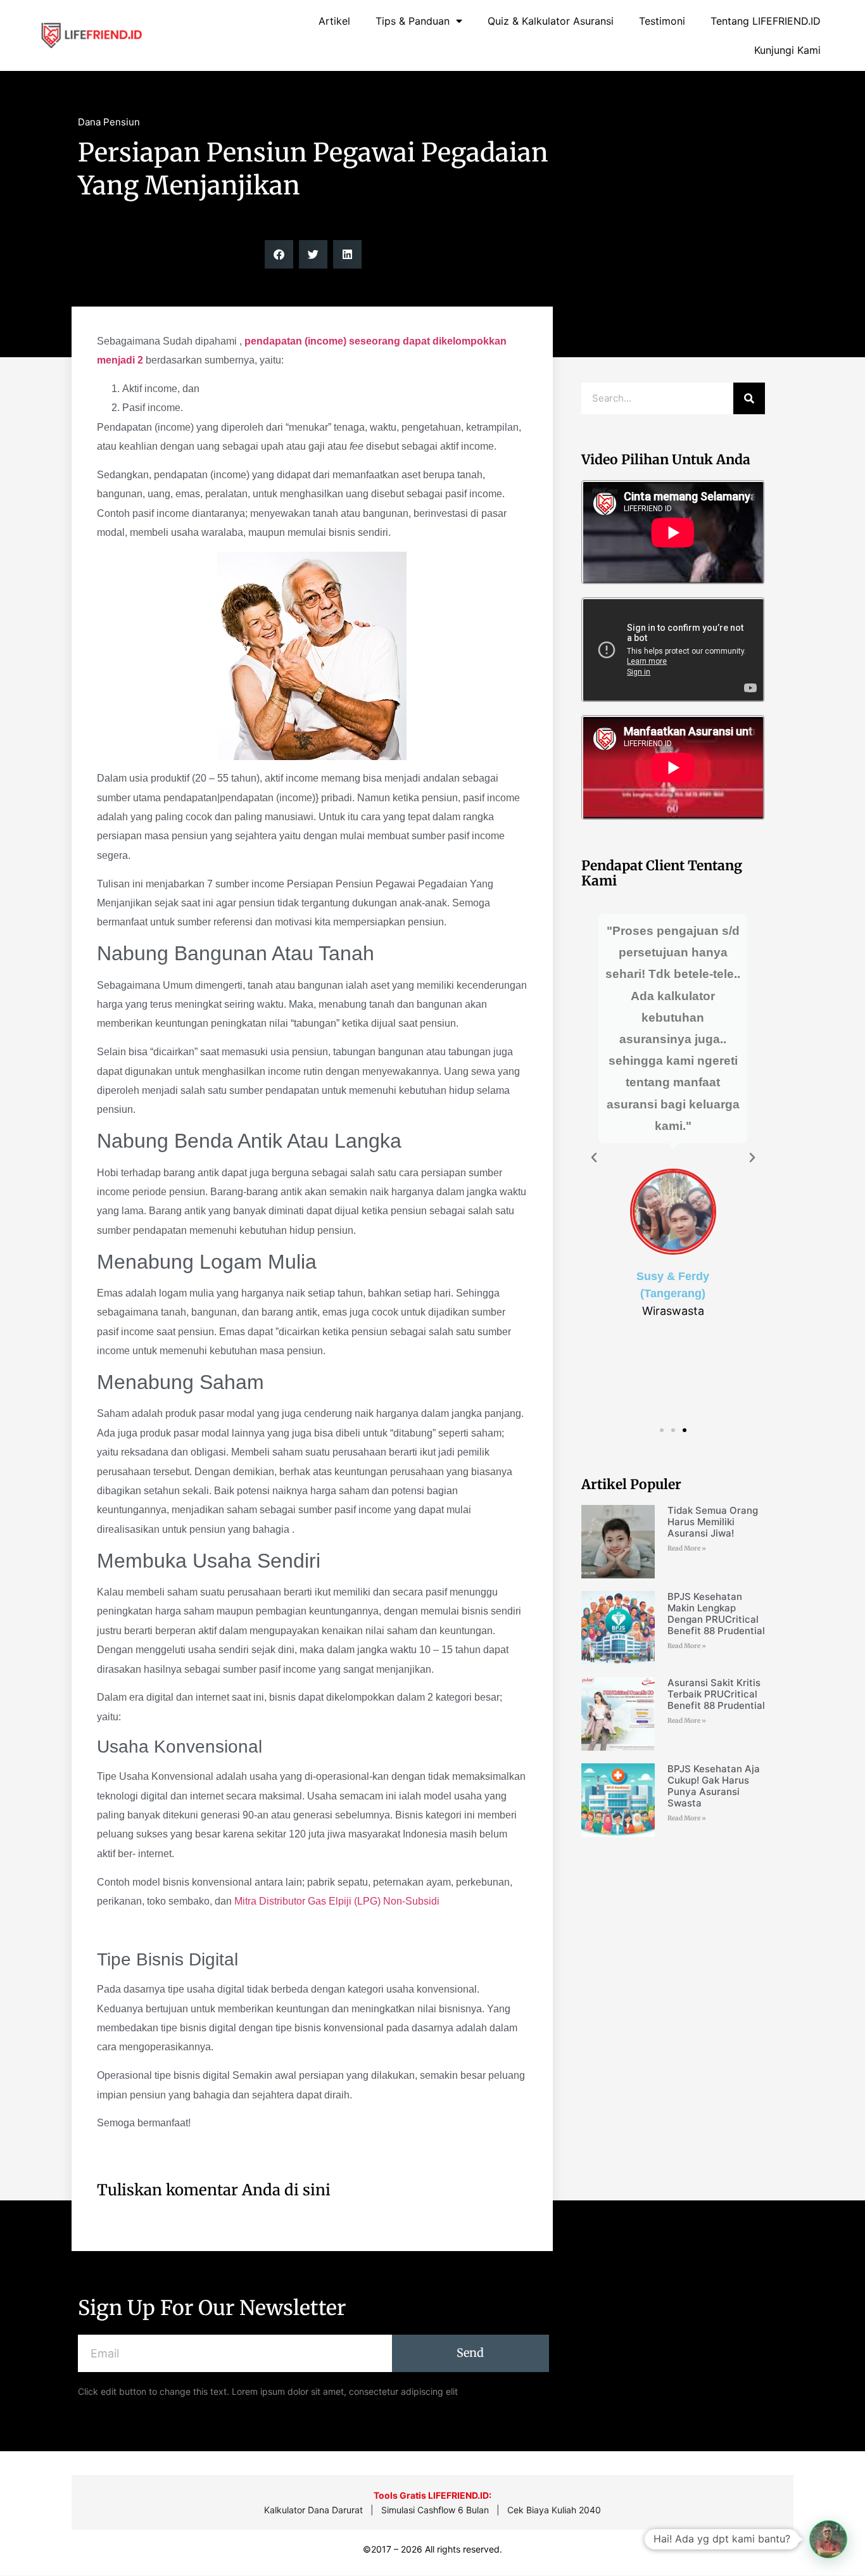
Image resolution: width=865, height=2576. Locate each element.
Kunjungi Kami (787, 50)
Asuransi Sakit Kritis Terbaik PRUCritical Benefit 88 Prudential (716, 1694)
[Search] (749, 398)
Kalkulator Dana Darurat (313, 2510)
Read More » (687, 1548)
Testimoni (662, 21)
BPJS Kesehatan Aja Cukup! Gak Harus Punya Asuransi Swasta (714, 1786)
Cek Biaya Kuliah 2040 (554, 2510)
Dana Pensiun (109, 122)
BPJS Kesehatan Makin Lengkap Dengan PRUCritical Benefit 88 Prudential (716, 1614)
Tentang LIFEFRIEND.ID (766, 21)
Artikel (334, 21)
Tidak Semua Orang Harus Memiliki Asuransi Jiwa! (713, 1522)
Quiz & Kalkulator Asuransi (551, 21)
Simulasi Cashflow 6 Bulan (435, 2510)
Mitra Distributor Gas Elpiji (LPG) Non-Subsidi (337, 1901)
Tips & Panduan (413, 21)
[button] (279, 254)
